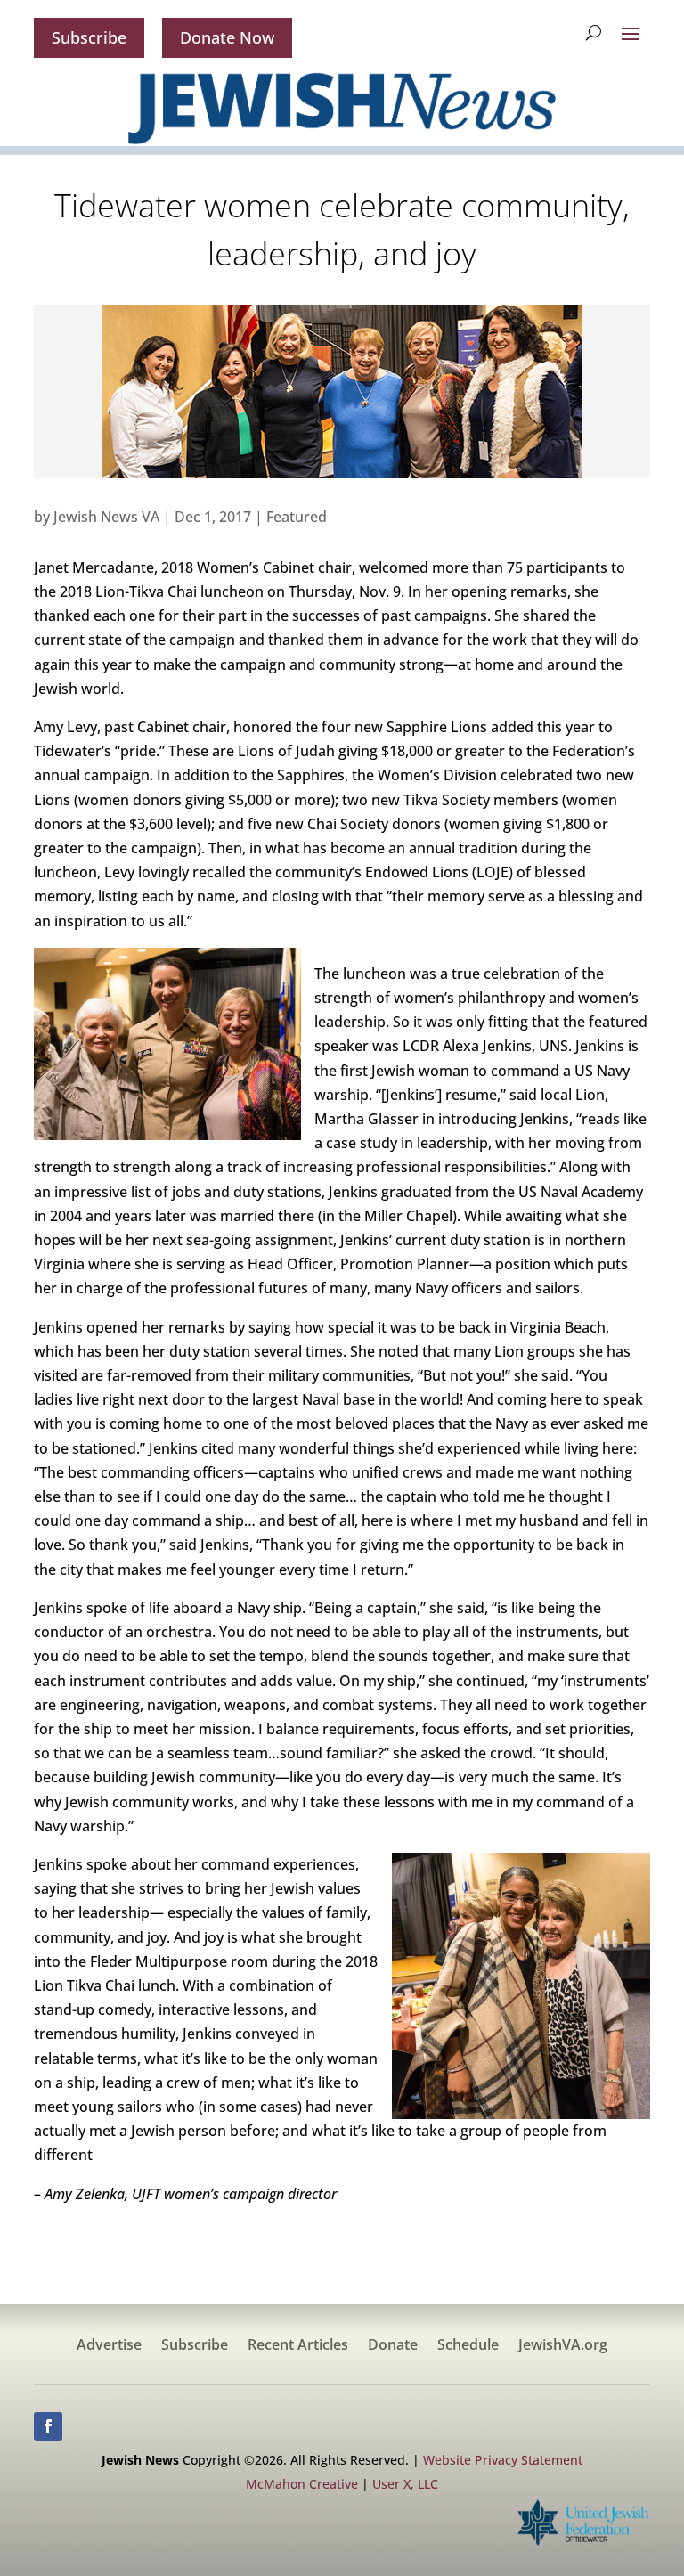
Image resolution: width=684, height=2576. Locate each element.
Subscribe (89, 37)
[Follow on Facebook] (48, 2426)
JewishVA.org (563, 2346)
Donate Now (227, 37)
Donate (393, 2346)
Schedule (468, 2346)
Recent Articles (298, 2346)
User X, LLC (405, 2484)
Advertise (109, 2346)
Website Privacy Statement (503, 2460)
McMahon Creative (302, 2484)
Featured (297, 517)
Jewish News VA (106, 517)
